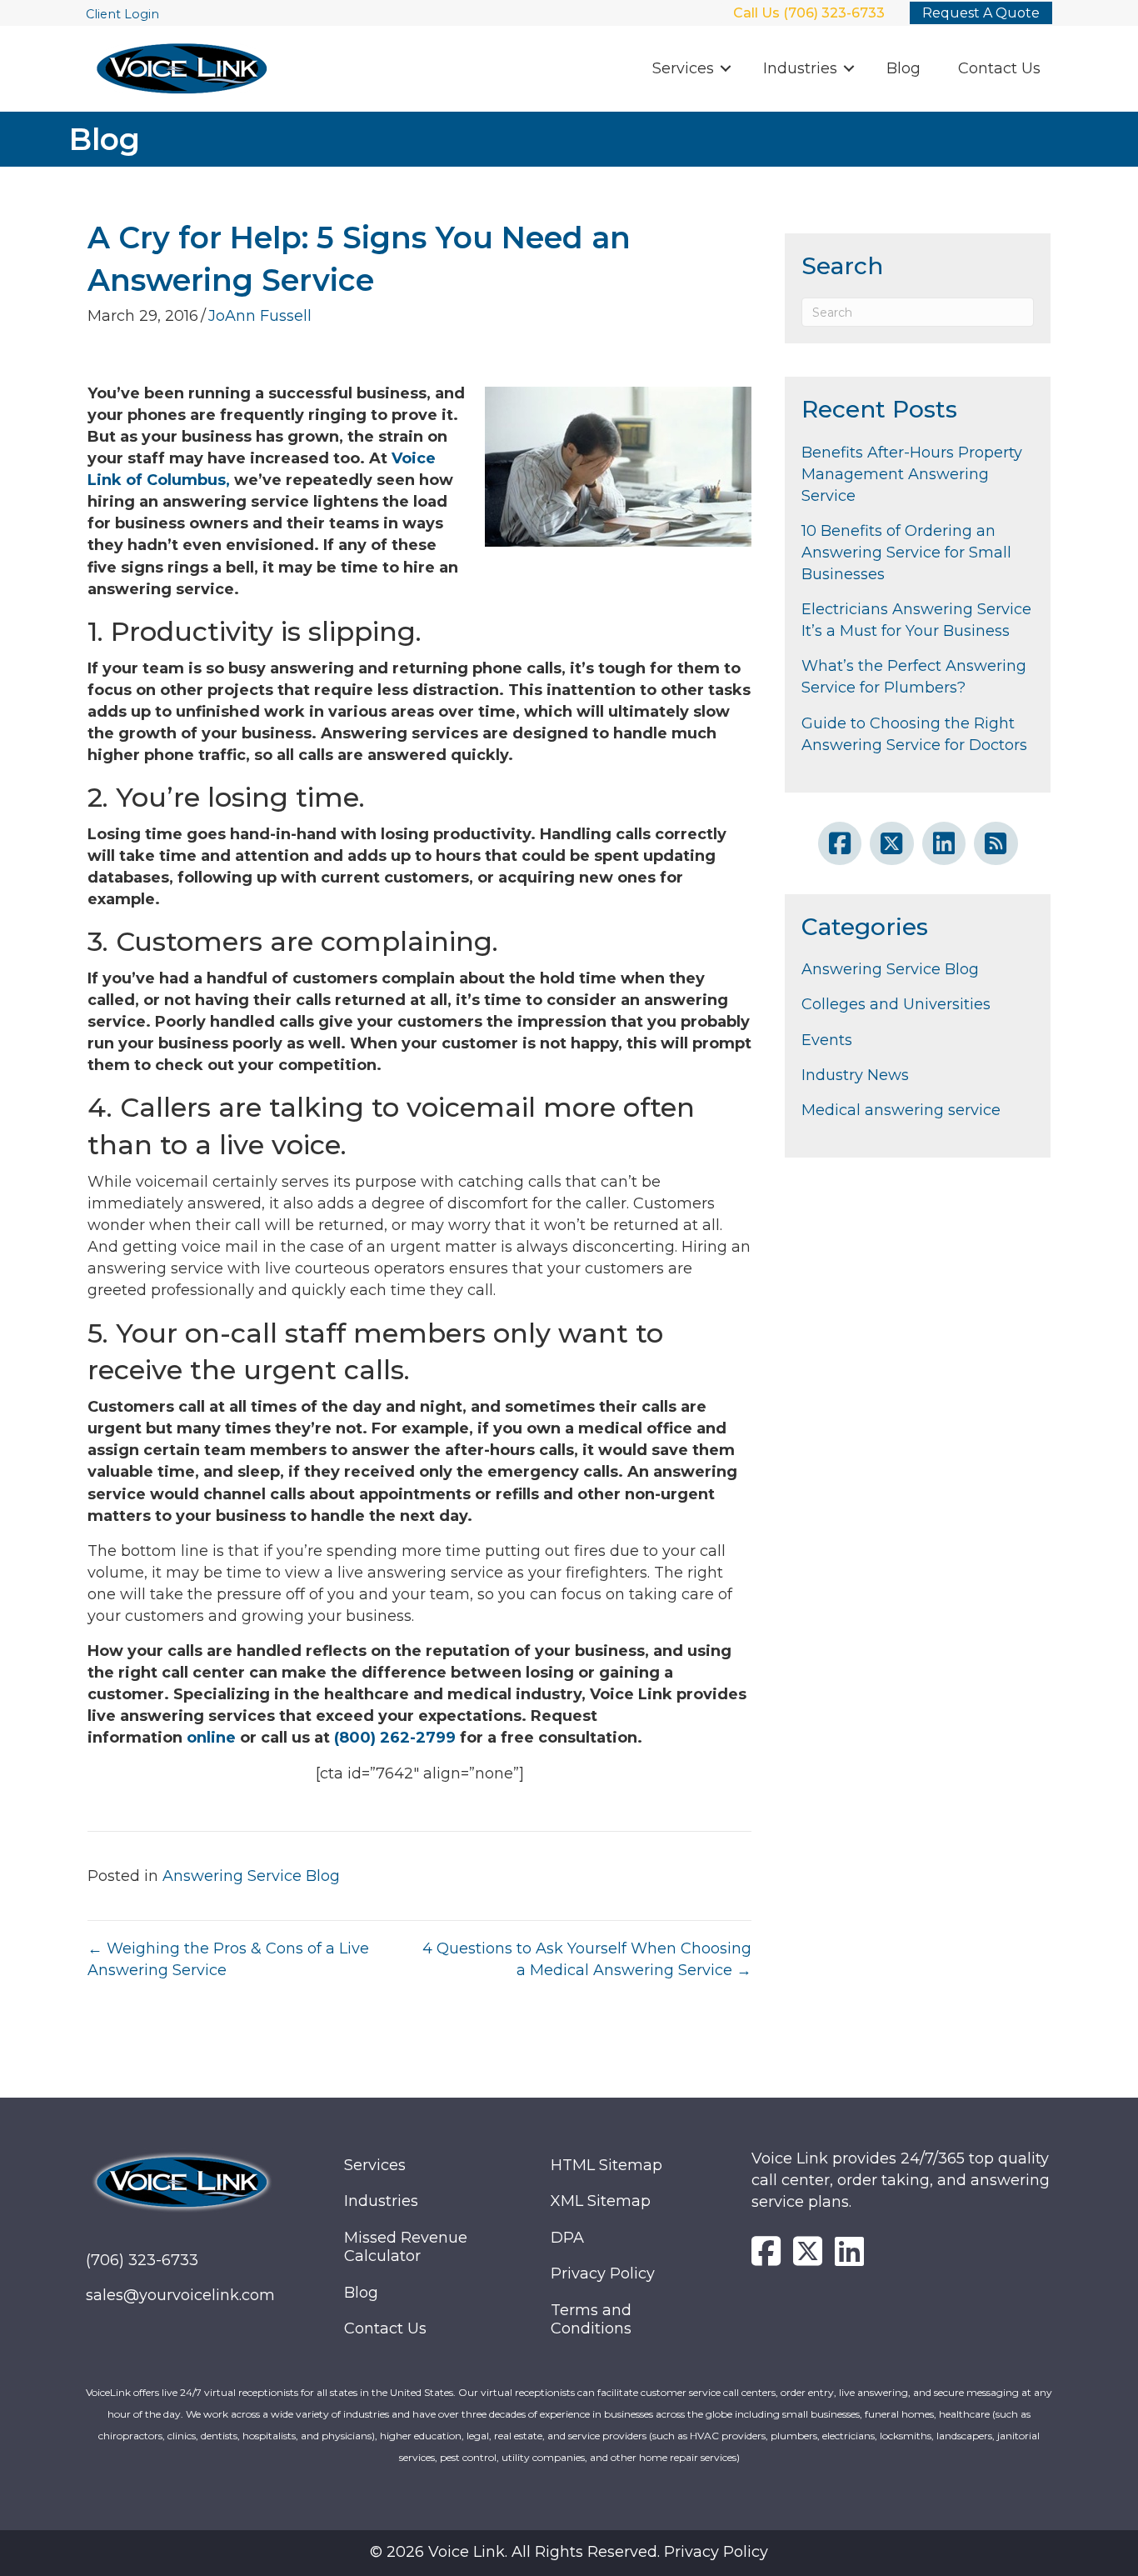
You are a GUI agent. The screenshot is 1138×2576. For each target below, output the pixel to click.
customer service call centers (708, 2392)
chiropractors (130, 2436)
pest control (468, 2457)
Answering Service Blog (251, 1876)
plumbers (794, 2436)
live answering (873, 2392)
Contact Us (999, 68)
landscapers (964, 2436)
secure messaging (976, 2392)
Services (683, 68)
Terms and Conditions (591, 2320)
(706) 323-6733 (142, 2260)
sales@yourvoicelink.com (180, 2295)
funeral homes (899, 2414)
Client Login (122, 14)
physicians (347, 2436)
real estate (518, 2436)
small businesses (821, 2414)
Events (827, 1040)
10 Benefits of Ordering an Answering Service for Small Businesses (906, 553)
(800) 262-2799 (395, 1738)
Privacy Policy (603, 2273)
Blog (903, 68)
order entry (807, 2392)
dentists (219, 2436)
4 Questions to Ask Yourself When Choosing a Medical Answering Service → (587, 1959)
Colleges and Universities (896, 1004)
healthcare (964, 2414)
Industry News (855, 1075)
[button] (726, 69)
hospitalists (269, 2436)
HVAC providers (728, 2436)
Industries (800, 68)
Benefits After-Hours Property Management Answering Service (912, 474)
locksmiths (906, 2436)
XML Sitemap (601, 2201)
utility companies (543, 2457)
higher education (421, 2436)
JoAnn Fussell (260, 316)
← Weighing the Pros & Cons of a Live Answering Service (228, 1959)
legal (478, 2436)
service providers (607, 2436)
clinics (182, 2436)
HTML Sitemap (606, 2165)
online (211, 1738)
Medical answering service (901, 1110)
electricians (849, 2436)
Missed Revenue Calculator (406, 2247)
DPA (567, 2238)
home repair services (688, 2457)
